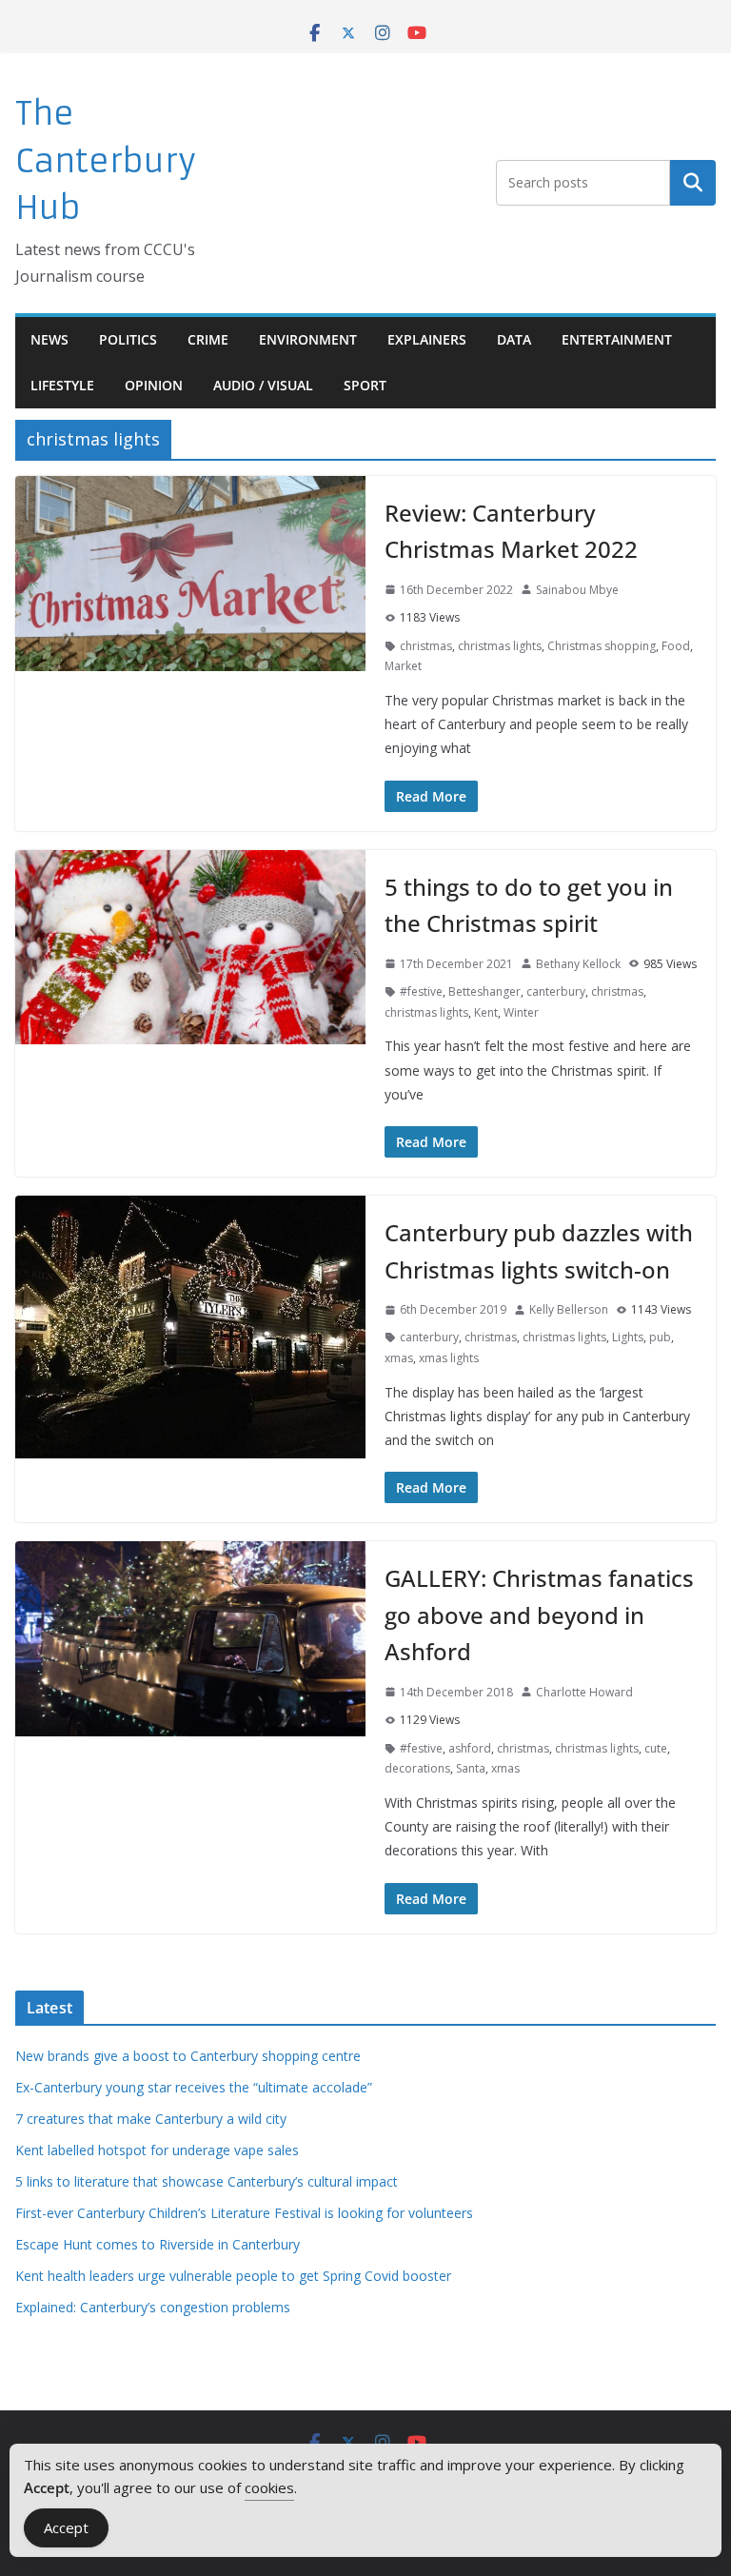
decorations (417, 1768)
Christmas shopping (602, 646)
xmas (399, 1358)
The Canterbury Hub (106, 161)
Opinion (154, 385)
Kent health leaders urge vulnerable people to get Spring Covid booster (233, 2276)
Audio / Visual (263, 385)
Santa (471, 1768)
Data (514, 339)
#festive (421, 991)
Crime (208, 339)
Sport (365, 385)
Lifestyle (62, 385)
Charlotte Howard (584, 1692)
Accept (66, 2527)
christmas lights (500, 646)
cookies (269, 2487)
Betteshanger (484, 991)
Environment (308, 339)
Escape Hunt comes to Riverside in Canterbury (158, 2244)
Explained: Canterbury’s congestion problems (153, 2307)
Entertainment (617, 339)
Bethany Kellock (578, 964)
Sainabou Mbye (577, 590)
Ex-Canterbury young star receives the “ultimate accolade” (194, 2087)
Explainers (427, 339)
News (49, 339)
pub (660, 1337)
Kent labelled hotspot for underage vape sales (157, 2150)
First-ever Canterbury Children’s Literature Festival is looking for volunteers (244, 2213)
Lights (628, 1337)
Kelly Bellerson (569, 1309)
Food (676, 646)
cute (656, 1748)
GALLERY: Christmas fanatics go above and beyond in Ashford (539, 1615)
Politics (128, 339)
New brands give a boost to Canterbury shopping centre (188, 2056)
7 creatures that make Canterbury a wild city (151, 2119)
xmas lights (449, 1358)
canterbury (556, 991)
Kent (486, 1012)
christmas (426, 646)
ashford (470, 1748)
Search (693, 183)
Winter (521, 1012)
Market (403, 666)
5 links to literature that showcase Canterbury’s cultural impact (207, 2181)
